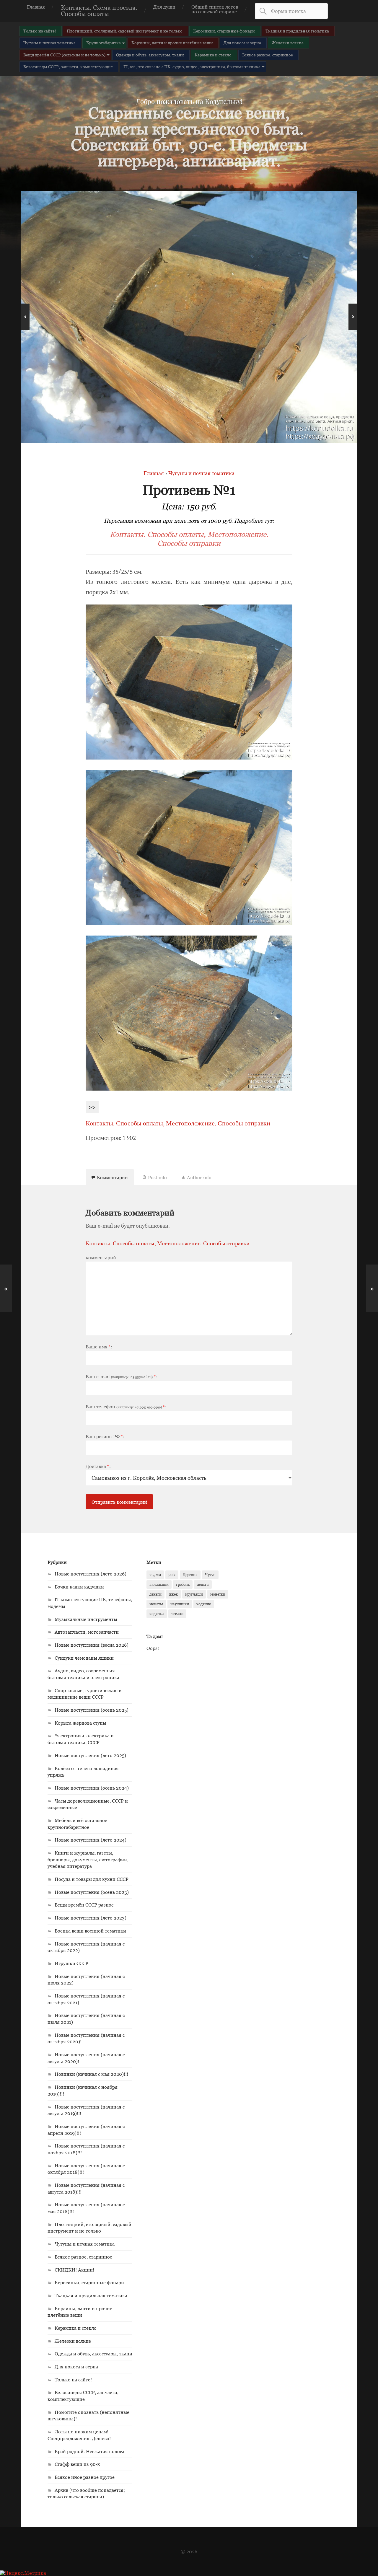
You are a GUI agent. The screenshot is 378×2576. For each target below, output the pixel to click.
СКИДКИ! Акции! (74, 2270)
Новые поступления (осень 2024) (92, 1788)
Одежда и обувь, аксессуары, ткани (150, 55)
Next (353, 317)
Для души (164, 7)
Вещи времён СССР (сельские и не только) (64, 55)
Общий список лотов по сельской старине (215, 9)
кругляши (194, 1594)
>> (92, 1107)
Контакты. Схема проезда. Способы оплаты (99, 11)
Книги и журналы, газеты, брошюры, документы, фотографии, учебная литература (88, 1859)
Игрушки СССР (71, 1963)
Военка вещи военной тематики (90, 1931)
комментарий (101, 1257)
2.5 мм (155, 1575)
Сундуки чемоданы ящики (84, 1658)
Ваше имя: (99, 1347)
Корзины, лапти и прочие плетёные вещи (172, 43)
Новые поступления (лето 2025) (90, 1755)
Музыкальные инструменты (86, 1619)
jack (172, 1575)
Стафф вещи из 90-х (77, 2464)
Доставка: (98, 1466)
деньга (203, 1584)
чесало (177, 1614)
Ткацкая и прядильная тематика (297, 31)
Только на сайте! (40, 31)
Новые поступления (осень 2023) (92, 1892)
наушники (180, 1604)
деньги (155, 1594)
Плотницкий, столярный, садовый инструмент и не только (125, 31)
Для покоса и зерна (242, 43)
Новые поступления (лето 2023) (91, 1918)
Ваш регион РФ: (105, 1436)
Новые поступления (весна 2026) (92, 1645)
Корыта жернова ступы (80, 1723)
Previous (25, 317)
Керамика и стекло (213, 55)
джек (173, 1594)
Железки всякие (288, 43)
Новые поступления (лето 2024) (91, 1840)
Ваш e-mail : (122, 1376)
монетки (218, 1594)
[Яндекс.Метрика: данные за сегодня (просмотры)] (23, 2573)
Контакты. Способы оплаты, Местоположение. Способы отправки (189, 539)
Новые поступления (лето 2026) (91, 1574)
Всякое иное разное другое (85, 2477)
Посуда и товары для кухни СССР (92, 1879)
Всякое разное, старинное (268, 55)
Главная (36, 7)
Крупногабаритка (104, 43)
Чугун (210, 1575)
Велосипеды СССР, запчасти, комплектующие (68, 67)
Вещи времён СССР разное (84, 1905)
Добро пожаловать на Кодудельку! (189, 101)
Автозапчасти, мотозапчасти (87, 1632)
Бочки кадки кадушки (79, 1587)
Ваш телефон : (126, 1407)
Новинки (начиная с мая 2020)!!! (91, 2074)
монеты (156, 1604)
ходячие (204, 1604)
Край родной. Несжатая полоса (89, 2451)
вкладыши (159, 1584)
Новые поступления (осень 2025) (92, 1710)
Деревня (190, 1575)
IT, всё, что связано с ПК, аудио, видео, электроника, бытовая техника (192, 67)
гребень (183, 1584)
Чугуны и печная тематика (49, 43)
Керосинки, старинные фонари (224, 31)
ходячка (157, 1614)
